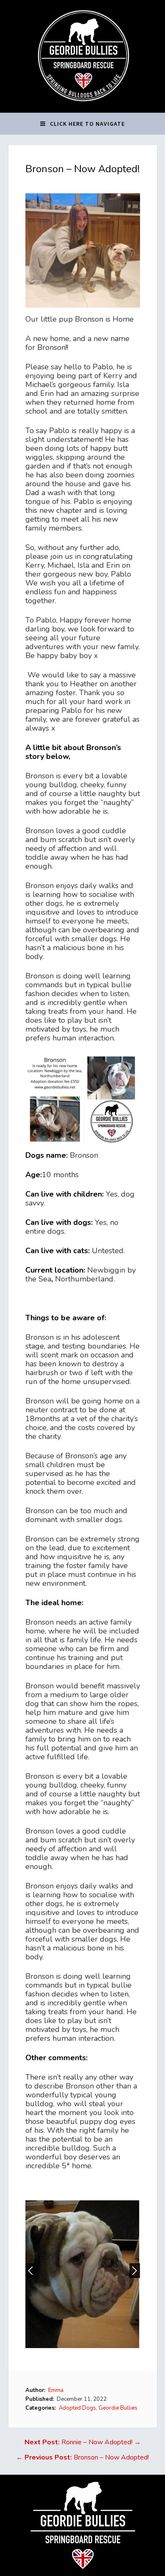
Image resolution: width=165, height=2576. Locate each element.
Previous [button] (31, 2271)
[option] (83, 2274)
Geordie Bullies (118, 2408)
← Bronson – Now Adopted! (82, 2457)
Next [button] (135, 2271)
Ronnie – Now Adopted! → (83, 2442)
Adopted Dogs (77, 2408)
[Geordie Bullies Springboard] (83, 106)
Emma (56, 2390)
